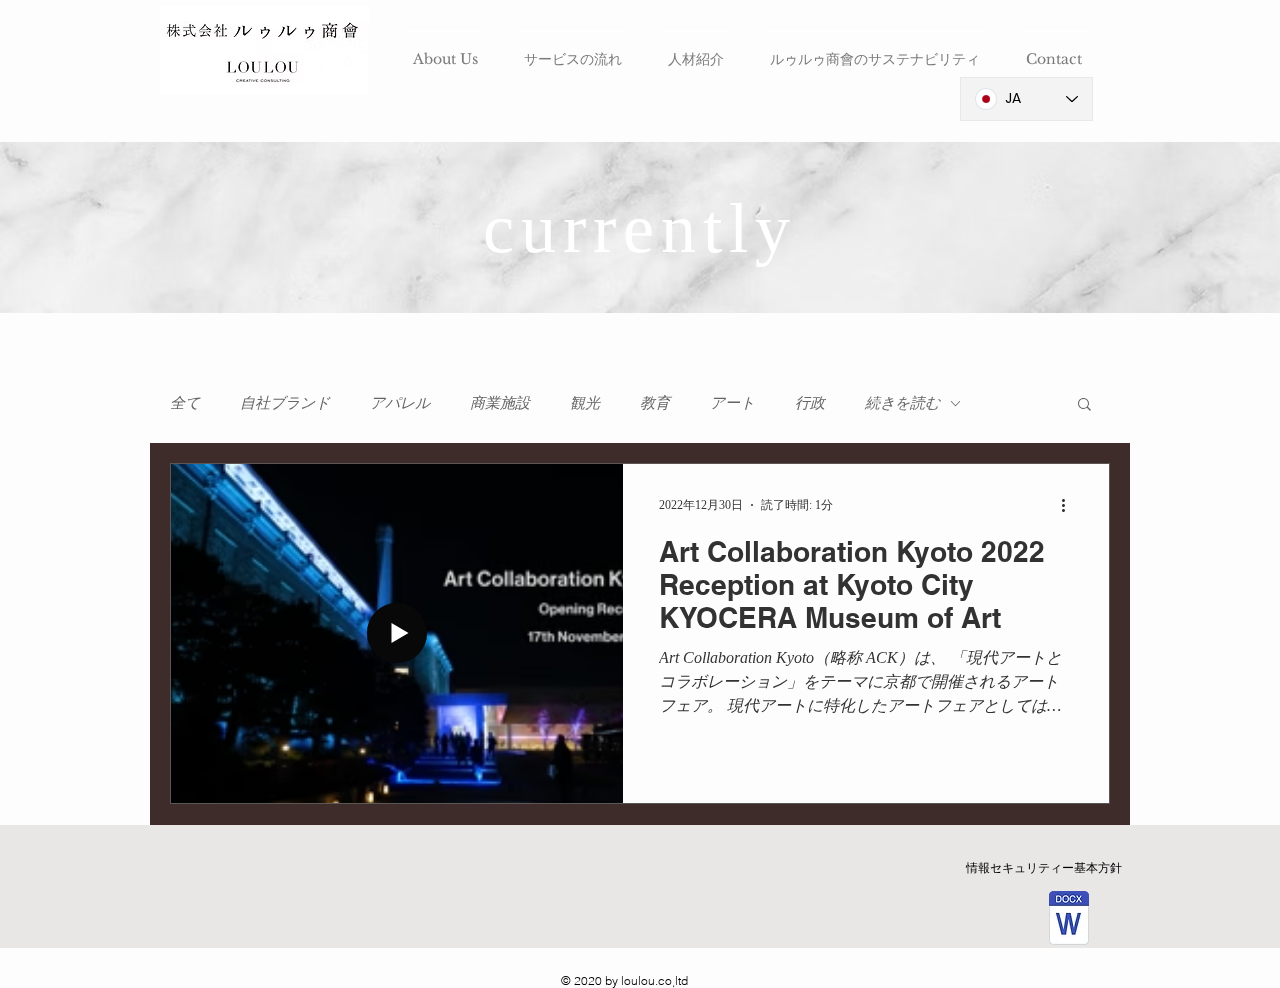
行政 (810, 402)
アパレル (400, 402)
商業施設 (500, 402)
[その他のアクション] (1070, 505)
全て (185, 402)
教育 (655, 402)
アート (732, 402)
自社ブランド (285, 402)
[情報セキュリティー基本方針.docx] (1068, 920)
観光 (585, 402)
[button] (1084, 405)
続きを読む (902, 402)
